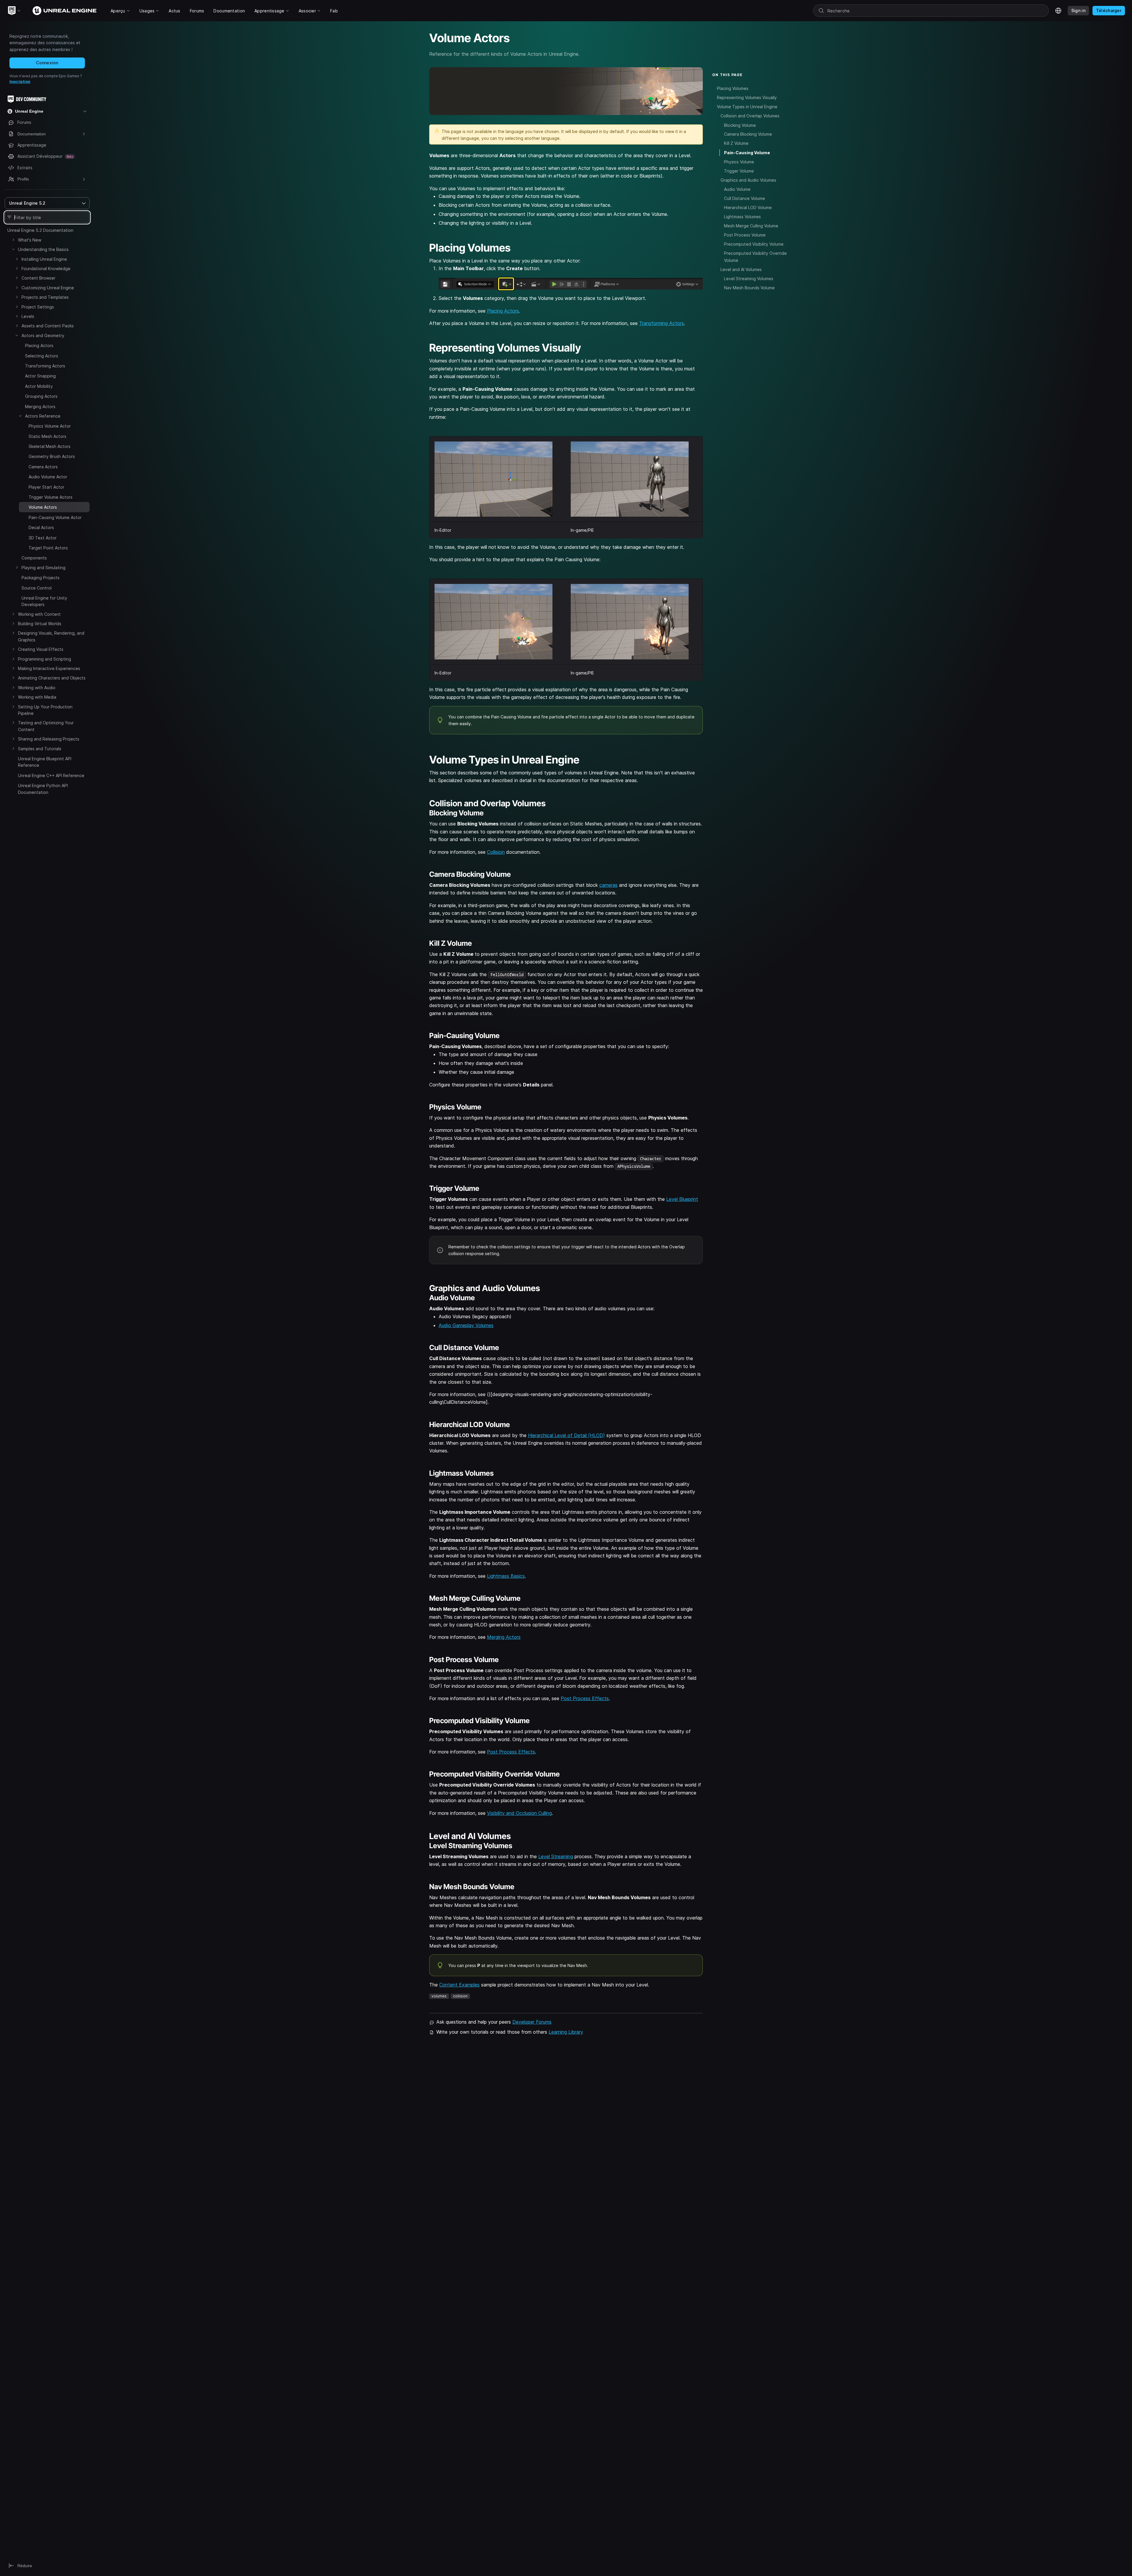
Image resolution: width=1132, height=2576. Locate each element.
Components (34, 558)
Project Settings (38, 307)
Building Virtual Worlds (40, 624)
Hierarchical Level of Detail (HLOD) (566, 1435)
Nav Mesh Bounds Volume (749, 288)
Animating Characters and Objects (52, 678)
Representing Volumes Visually (747, 97)
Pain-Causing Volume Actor (55, 517)
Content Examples (459, 1985)
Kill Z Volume (736, 143)
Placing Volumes (733, 88)
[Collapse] (13, 249)
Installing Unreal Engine (44, 259)
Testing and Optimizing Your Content (46, 726)
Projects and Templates (45, 297)
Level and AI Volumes (741, 269)
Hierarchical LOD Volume (748, 207)
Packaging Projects (41, 578)
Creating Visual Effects (41, 649)
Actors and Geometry (43, 335)
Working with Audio (37, 688)
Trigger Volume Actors (51, 497)
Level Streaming (556, 1856)
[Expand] (13, 240)
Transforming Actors (45, 366)
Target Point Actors (48, 548)
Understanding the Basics (43, 249)
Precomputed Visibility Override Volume (755, 257)
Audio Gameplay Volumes (466, 1325)
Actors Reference (43, 416)
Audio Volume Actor (48, 477)
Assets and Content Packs (48, 326)
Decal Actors (41, 527)
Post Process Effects (585, 1698)
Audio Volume (737, 189)
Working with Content (39, 614)
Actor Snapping (40, 376)
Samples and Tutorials (40, 749)
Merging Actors (40, 407)
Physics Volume (739, 162)
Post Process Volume (745, 235)
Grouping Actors (41, 396)
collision (460, 1996)
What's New (30, 240)
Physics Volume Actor (50, 426)
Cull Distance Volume (744, 198)
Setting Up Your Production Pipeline (45, 710)
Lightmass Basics (506, 1576)
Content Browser (38, 278)
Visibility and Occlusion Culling (519, 1813)
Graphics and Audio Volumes (748, 180)
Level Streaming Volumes (749, 279)
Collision (496, 852)
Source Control (37, 588)
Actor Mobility (39, 386)
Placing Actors (39, 345)
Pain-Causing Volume (747, 153)
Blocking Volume (740, 125)
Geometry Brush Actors (52, 456)
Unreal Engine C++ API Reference (51, 775)
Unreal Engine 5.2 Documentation (40, 230)
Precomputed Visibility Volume (754, 244)
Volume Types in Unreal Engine (747, 107)
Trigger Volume (739, 171)
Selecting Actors (42, 356)
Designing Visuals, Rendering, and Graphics (51, 636)
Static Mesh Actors (47, 436)
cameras (608, 885)
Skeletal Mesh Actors (50, 446)
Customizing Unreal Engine (48, 288)
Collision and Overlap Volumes (750, 116)
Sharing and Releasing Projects (49, 739)
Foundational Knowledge (46, 269)
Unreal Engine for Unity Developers (44, 601)
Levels (28, 316)
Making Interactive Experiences (49, 668)
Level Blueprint (682, 1199)
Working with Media (37, 697)
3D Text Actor (43, 538)
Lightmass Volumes (742, 217)
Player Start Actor (46, 487)
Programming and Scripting (45, 659)
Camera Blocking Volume (748, 134)
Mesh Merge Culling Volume (751, 226)
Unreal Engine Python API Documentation (43, 789)
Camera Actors (43, 467)
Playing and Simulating (43, 568)
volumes (439, 1996)
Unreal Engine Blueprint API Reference (45, 762)
